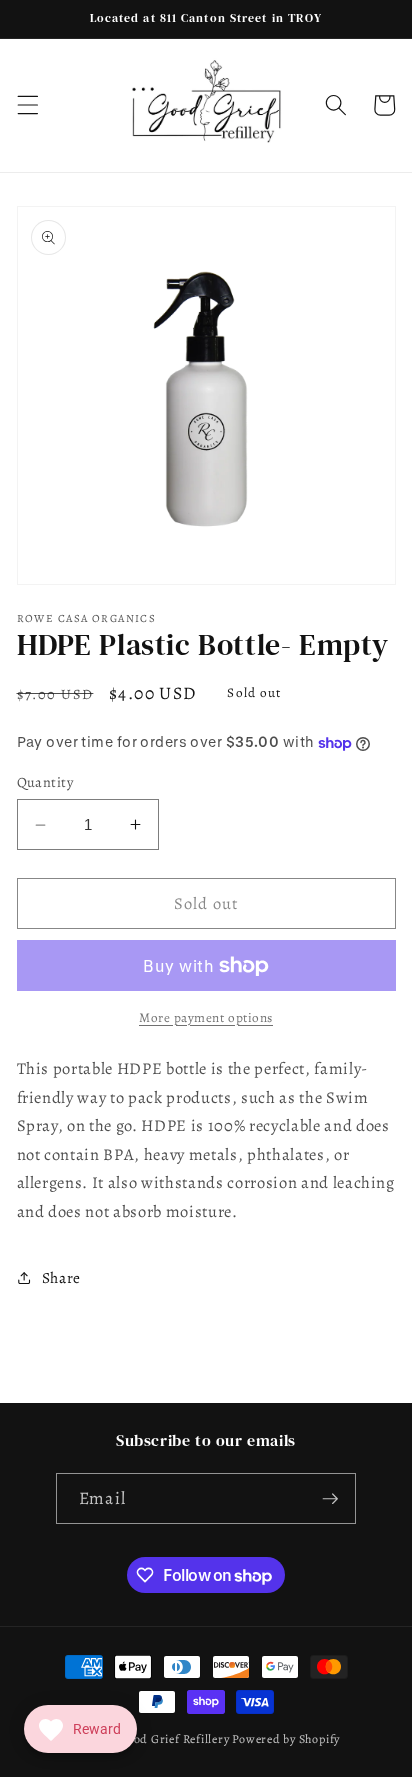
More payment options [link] (206, 1018)
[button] (27, 105)
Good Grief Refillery (173, 1739)
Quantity (45, 782)
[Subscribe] (330, 1499)
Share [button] (61, 1277)
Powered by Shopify (286, 1739)
